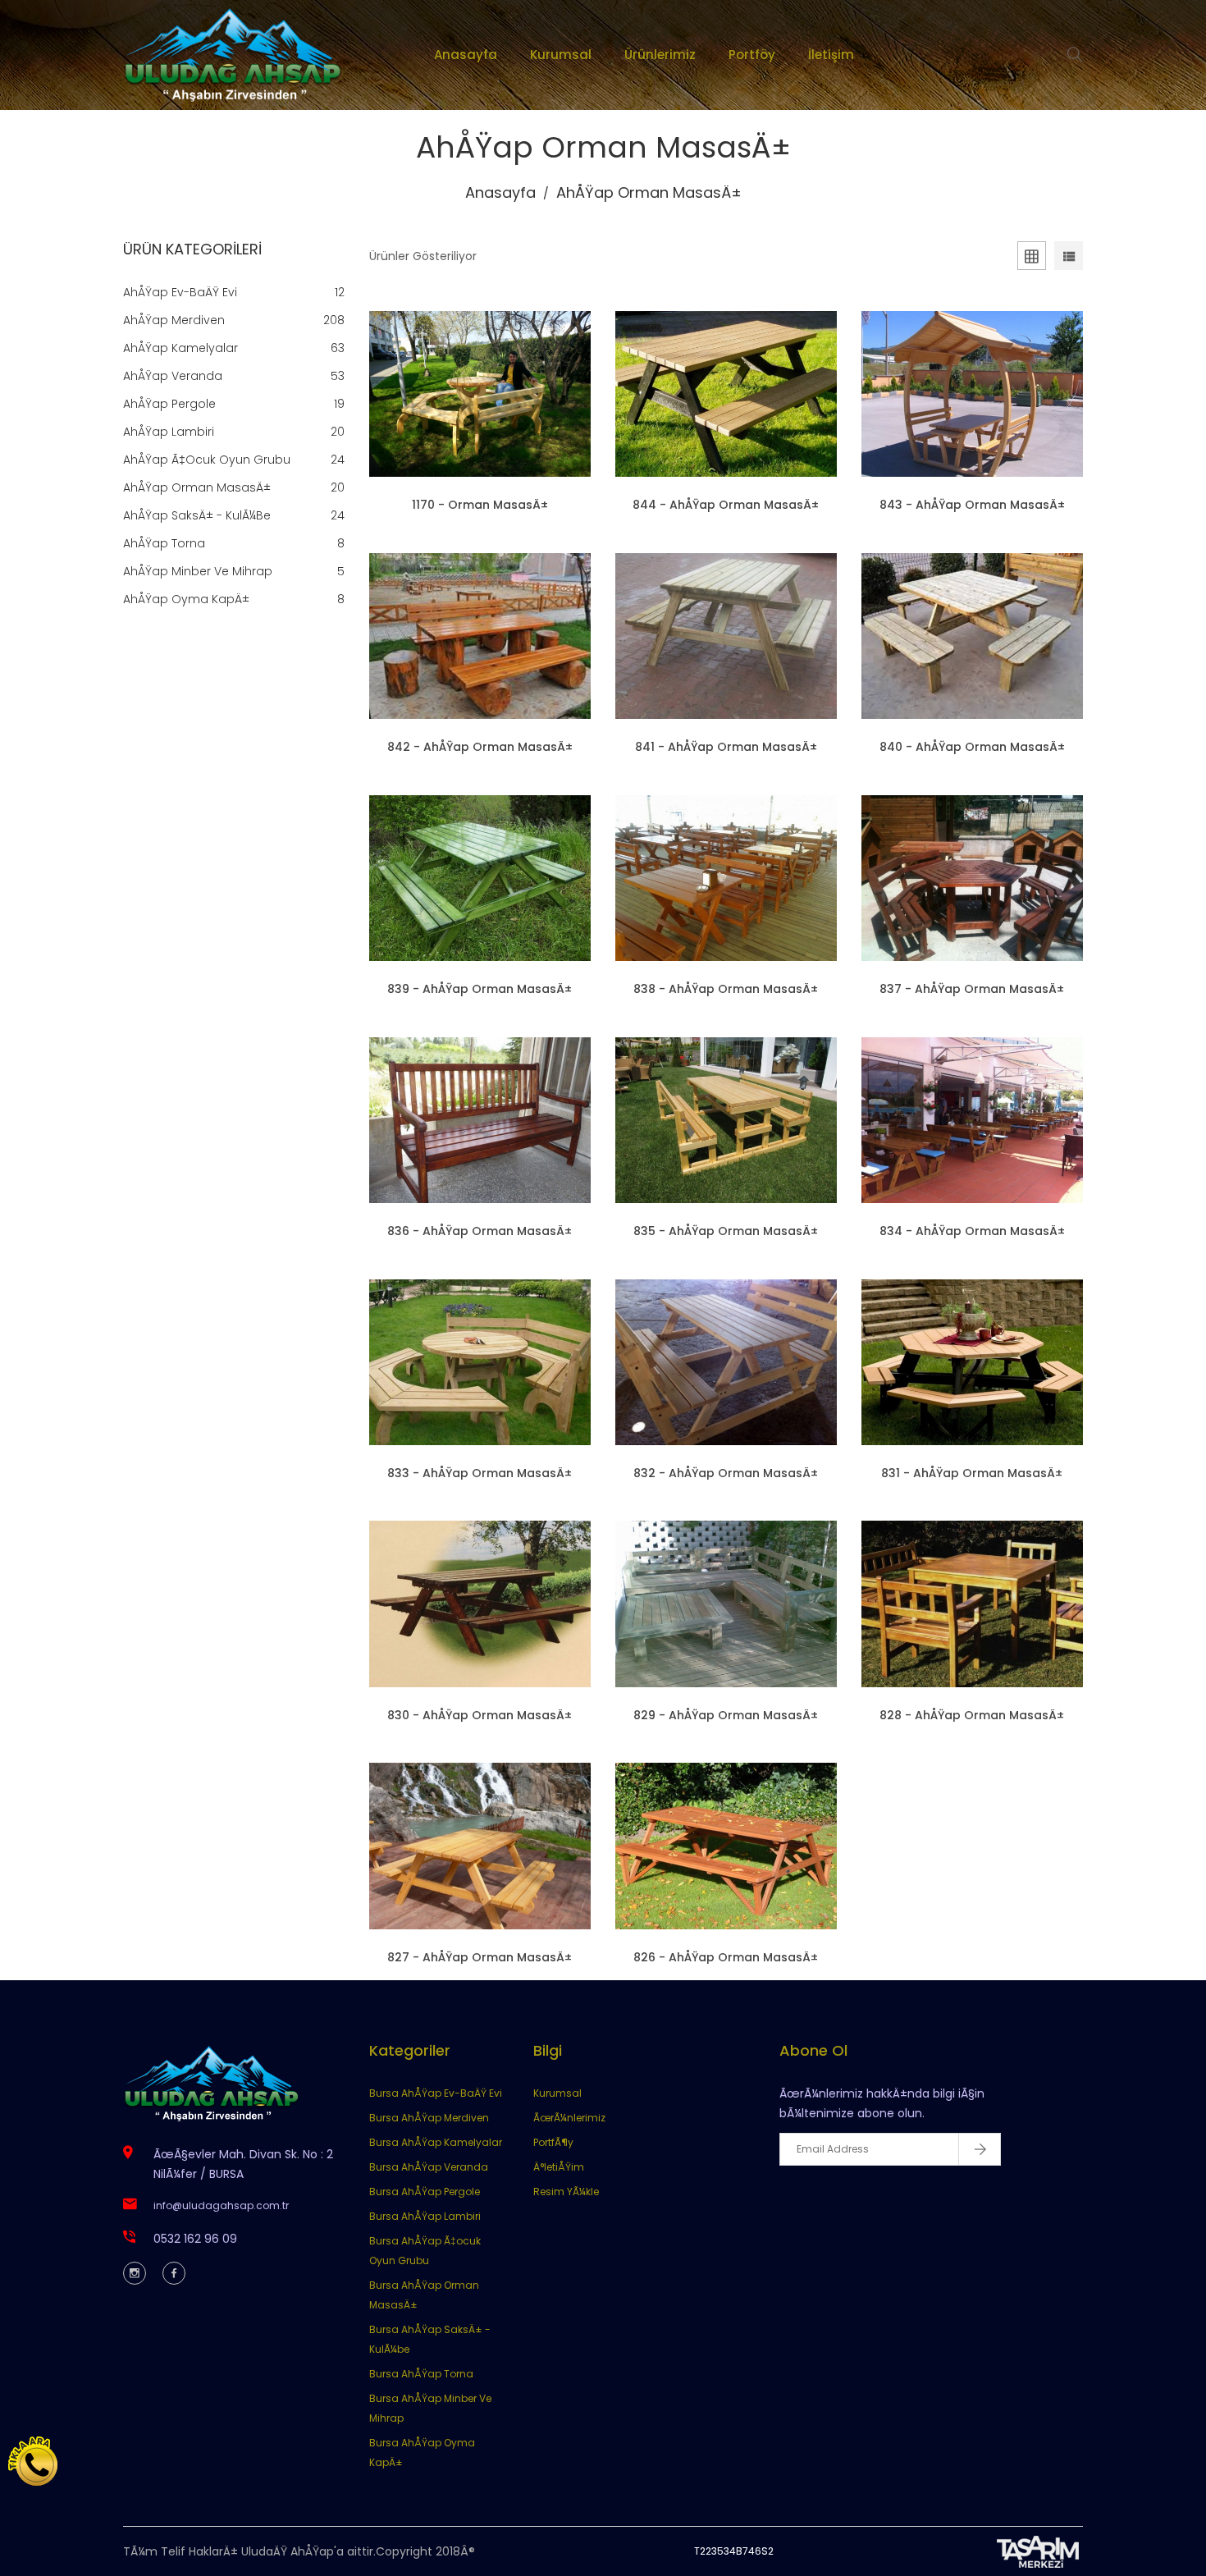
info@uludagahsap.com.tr (221, 2205)
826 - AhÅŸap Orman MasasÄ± (726, 1957)
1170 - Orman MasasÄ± (480, 505)
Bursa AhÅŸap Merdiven (429, 2118)
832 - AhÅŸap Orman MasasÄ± (726, 1473)
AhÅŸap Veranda (173, 376)
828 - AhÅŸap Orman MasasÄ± (972, 1715)
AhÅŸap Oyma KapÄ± (186, 599)
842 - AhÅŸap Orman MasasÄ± (480, 747)
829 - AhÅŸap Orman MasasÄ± (726, 1715)
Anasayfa (466, 55)
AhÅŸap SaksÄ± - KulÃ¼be (197, 515)
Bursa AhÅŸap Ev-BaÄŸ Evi (436, 2093)
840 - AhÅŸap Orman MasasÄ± (972, 747)
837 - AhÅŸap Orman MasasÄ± (972, 989)
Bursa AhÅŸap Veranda (429, 2167)
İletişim (831, 55)
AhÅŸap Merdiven (174, 320)
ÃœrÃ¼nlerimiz (569, 2118)
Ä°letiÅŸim (559, 2167)
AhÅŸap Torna (164, 543)
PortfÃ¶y (553, 2142)
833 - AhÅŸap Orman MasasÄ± (480, 1473)
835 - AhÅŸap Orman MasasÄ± (726, 1231)
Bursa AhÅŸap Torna (421, 2374)
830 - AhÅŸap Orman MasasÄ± (480, 1715)
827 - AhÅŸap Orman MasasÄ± (480, 1957)
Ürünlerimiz (660, 55)
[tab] (1032, 259)
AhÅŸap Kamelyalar (180, 348)
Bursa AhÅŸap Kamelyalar (436, 2142)
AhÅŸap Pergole (169, 404)
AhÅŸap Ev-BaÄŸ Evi (180, 292)
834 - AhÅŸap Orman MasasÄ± (972, 1231)
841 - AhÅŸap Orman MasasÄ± (726, 747)
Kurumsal (561, 55)
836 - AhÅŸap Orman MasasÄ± (480, 1231)
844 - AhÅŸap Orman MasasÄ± (726, 505)
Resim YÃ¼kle (566, 2192)
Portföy (752, 55)
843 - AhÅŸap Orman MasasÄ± (972, 505)
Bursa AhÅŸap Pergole (425, 2192)
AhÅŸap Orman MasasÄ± (197, 487)
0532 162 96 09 (195, 2239)
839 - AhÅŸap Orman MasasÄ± (480, 989)
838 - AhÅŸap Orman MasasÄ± (726, 989)
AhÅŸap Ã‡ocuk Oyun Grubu (207, 460)
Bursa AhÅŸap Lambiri (425, 2216)
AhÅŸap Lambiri (169, 432)
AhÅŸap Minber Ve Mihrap (198, 571)
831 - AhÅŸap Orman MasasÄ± (972, 1473)
